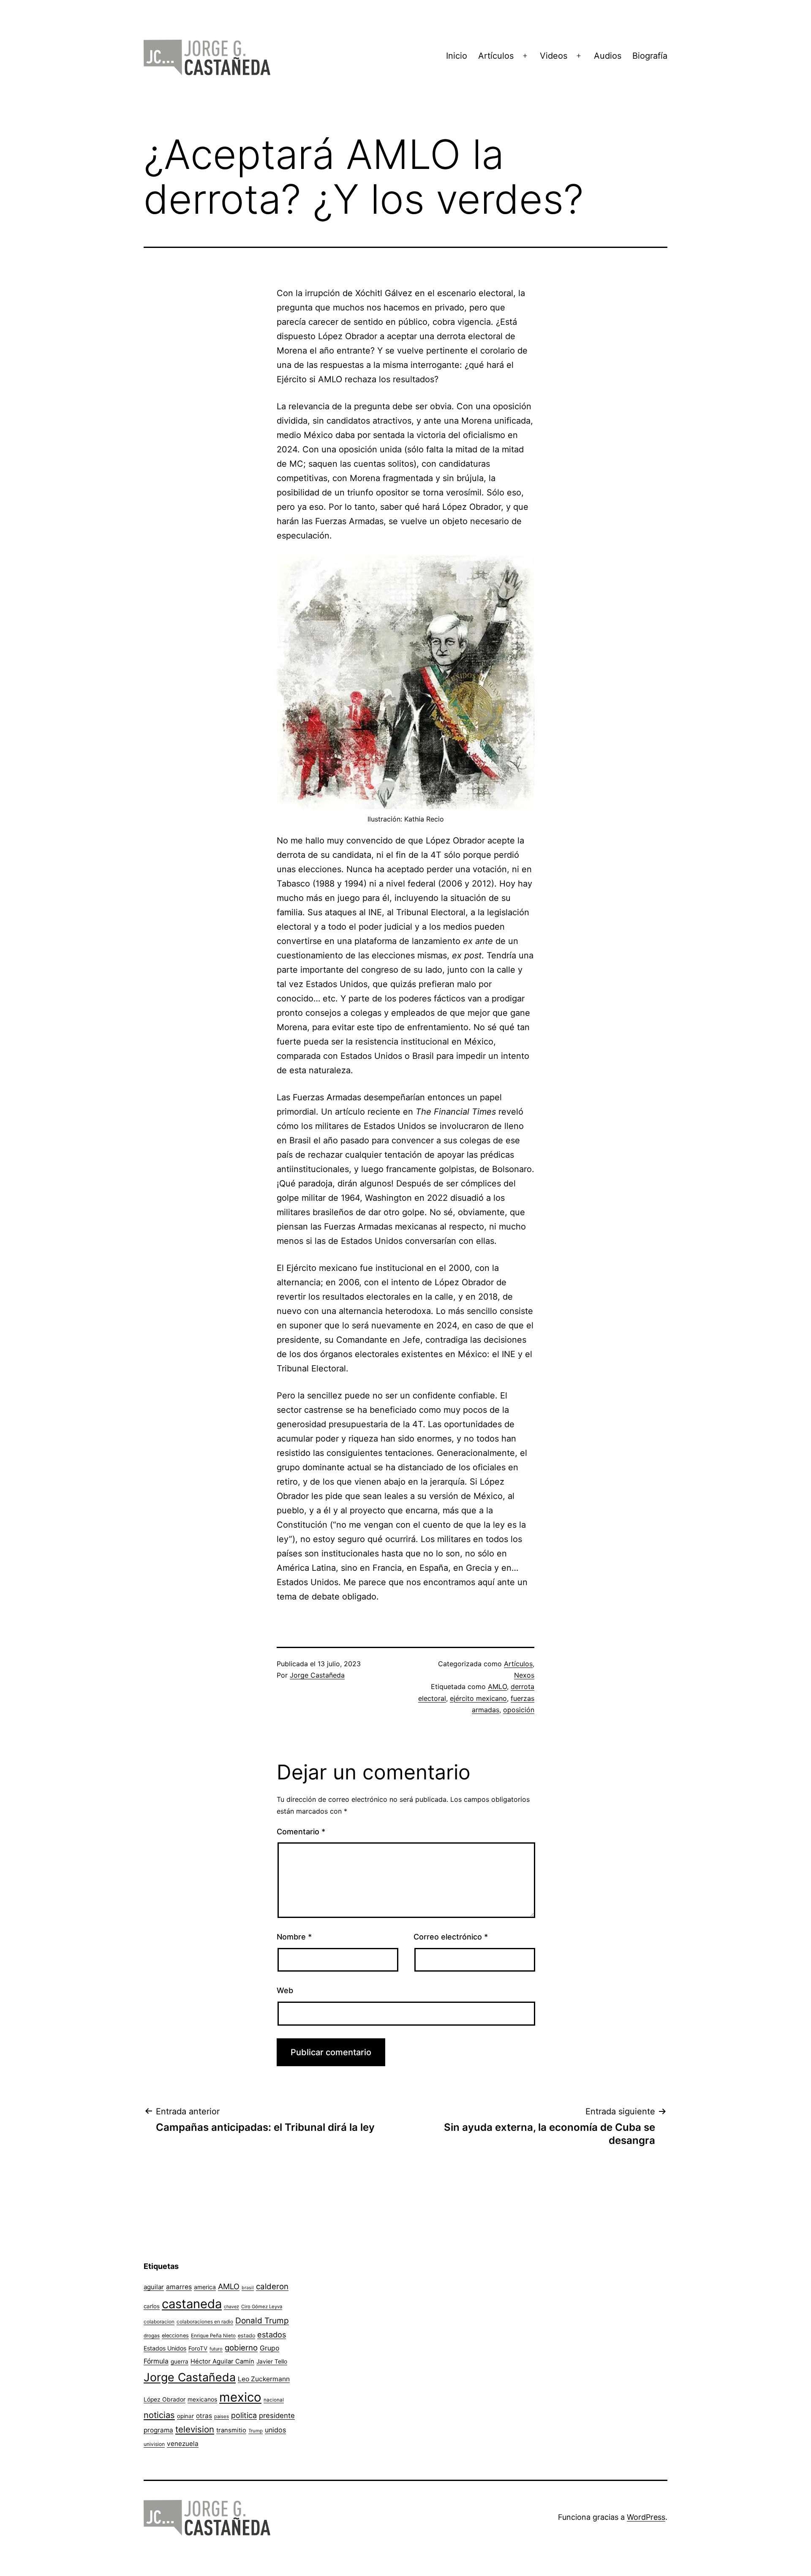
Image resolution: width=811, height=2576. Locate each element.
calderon (272, 2286)
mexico (240, 2397)
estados (272, 2334)
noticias (159, 2415)
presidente (277, 2416)
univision (154, 2444)
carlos (152, 2306)
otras (204, 2416)
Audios (608, 56)
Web (285, 1990)
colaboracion (159, 2322)
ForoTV (198, 2348)
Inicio (457, 56)
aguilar (154, 2287)
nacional (274, 2400)
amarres (179, 2287)
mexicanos (202, 2399)
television (195, 2429)
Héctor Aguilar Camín (222, 2361)
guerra (180, 2361)
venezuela (183, 2444)
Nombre (294, 1937)
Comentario (301, 1832)
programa (158, 2430)
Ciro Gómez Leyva (262, 2307)
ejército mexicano (478, 1698)
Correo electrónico (451, 1937)
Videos (554, 56)
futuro (216, 2349)
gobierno (241, 2348)
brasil (248, 2288)
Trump (256, 2431)
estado (246, 2335)
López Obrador (165, 2399)
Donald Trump (262, 2321)
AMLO (497, 1687)
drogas (152, 2336)
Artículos (496, 56)
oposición (519, 1710)
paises (222, 2416)
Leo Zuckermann (264, 2379)
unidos (275, 2430)
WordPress (646, 2517)
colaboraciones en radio (205, 2322)
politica (244, 2415)
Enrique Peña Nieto (213, 2336)
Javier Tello (272, 2361)
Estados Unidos (165, 2348)
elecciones (175, 2335)
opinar (185, 2416)
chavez (231, 2307)
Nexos (524, 1675)
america (205, 2287)
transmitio (231, 2430)
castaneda (192, 2304)
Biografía (650, 56)
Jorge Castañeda (317, 1675)
